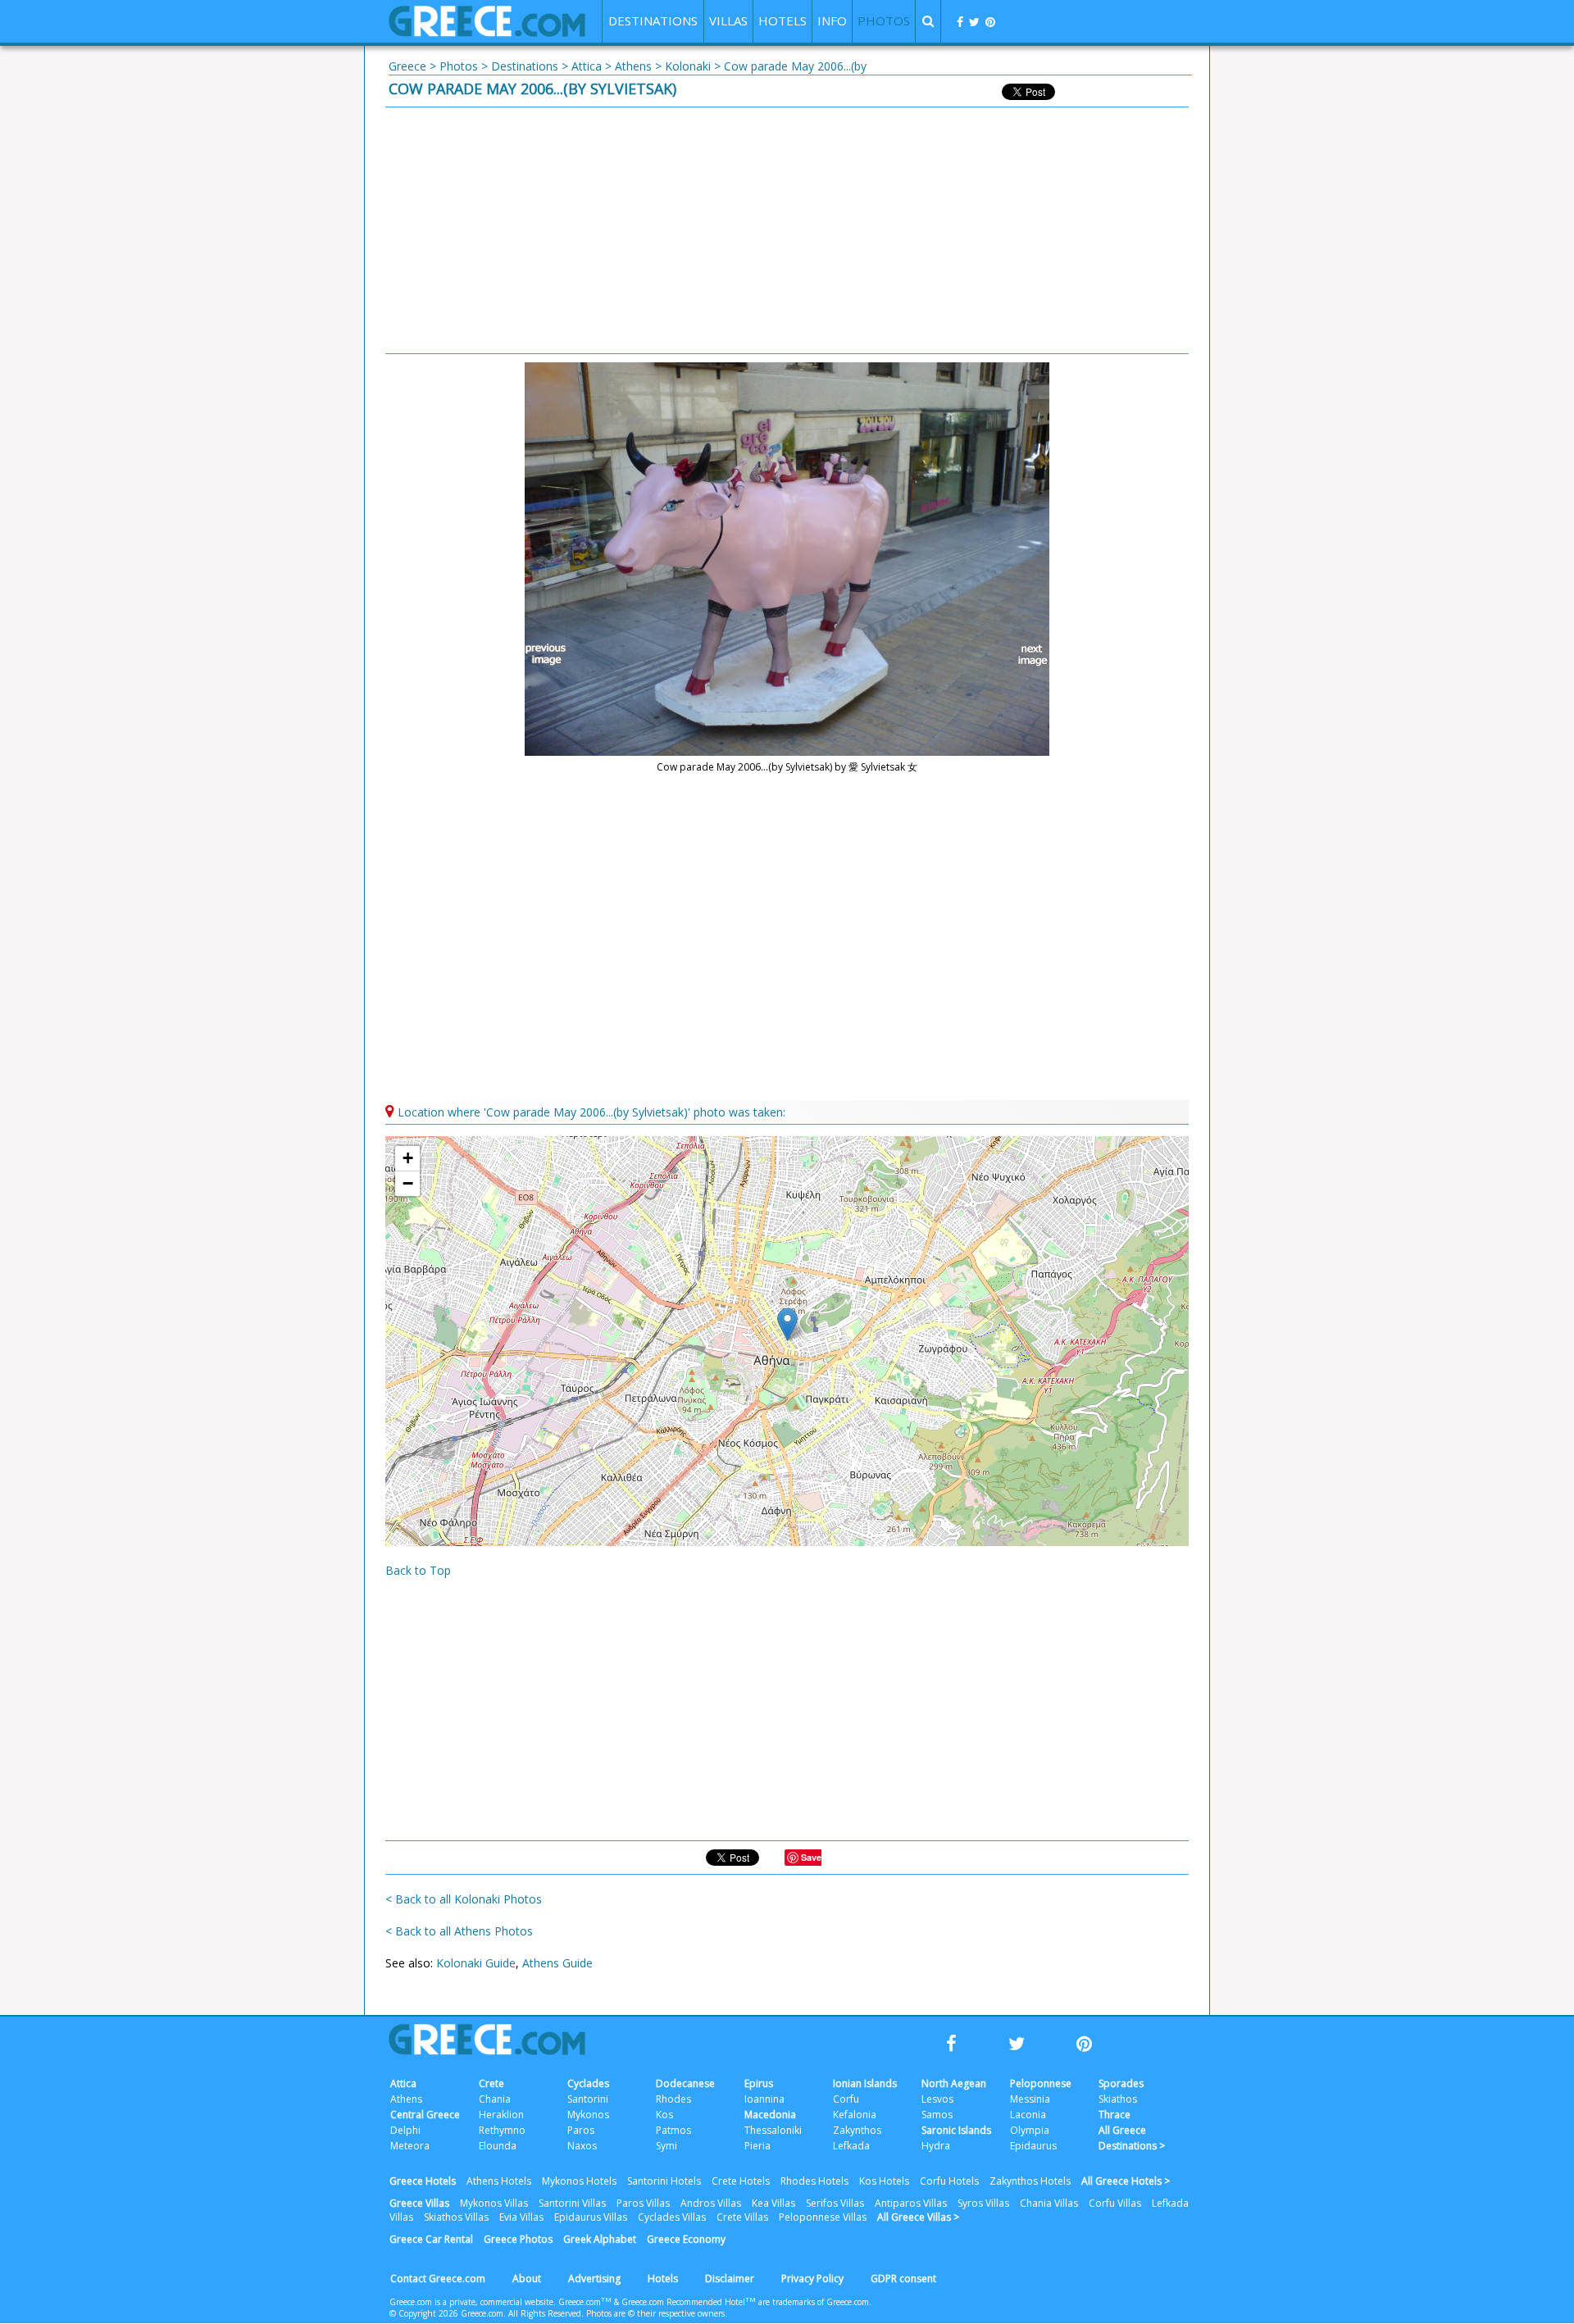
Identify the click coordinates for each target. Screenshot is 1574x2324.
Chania (495, 2099)
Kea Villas (773, 2203)
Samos (937, 2115)
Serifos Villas (835, 2203)
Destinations (525, 66)
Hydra (936, 2146)
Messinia (1030, 2099)
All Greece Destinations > (1132, 2138)
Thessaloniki (773, 2130)
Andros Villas (711, 2203)
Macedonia (770, 2115)
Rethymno (502, 2130)
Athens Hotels (499, 2181)
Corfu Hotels (949, 2181)
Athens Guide (557, 1963)
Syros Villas (983, 2203)
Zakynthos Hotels (1030, 2181)
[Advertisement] (787, 230)
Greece (407, 66)
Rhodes (673, 2099)
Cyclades (588, 2083)
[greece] (487, 32)
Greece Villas (419, 2203)
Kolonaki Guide (476, 1963)
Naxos (582, 2146)
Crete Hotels (741, 2181)
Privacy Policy (812, 2279)
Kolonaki (688, 66)
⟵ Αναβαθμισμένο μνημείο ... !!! (549, 655)
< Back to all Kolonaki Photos (464, 1899)
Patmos (673, 2130)
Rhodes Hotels (814, 2181)
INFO (832, 20)
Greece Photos (518, 2239)
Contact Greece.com (438, 2279)
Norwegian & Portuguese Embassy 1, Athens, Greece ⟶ (1025, 655)
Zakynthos (857, 2130)
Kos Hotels (884, 2181)
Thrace (1115, 2115)
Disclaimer (730, 2279)
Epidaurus (1033, 2146)
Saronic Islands (956, 2130)
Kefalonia (855, 2115)
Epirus (759, 2083)
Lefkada (851, 2146)
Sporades (1121, 2083)
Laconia (1028, 2115)
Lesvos (937, 2099)
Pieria (757, 2146)
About (527, 2279)
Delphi (405, 2130)
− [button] (408, 1183)
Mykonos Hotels (579, 2181)
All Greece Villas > (918, 2217)
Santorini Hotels (664, 2181)
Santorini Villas (572, 2203)
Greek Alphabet (600, 2239)
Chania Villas (1049, 2203)
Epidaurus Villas (591, 2217)
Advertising (594, 2279)
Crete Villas (742, 2217)
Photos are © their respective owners (655, 2313)
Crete (491, 2083)
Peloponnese (1041, 2083)
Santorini (588, 2099)
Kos (664, 2115)
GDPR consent (903, 2279)
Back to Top (418, 1570)
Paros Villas (643, 2203)
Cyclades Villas (672, 2217)
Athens (633, 66)
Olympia (1030, 2130)
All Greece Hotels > (1126, 2181)
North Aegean (954, 2083)
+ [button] (408, 1158)
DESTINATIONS (653, 20)
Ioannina (764, 2099)
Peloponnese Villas (823, 2217)
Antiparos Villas (911, 2203)
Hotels (663, 2279)
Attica (587, 66)
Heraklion (501, 2115)
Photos (459, 66)
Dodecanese (685, 2083)
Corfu (846, 2099)
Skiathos (1118, 2099)
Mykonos (588, 2115)
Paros (581, 2130)
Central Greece (425, 2115)
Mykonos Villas (494, 2203)
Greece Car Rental (431, 2239)
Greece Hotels (423, 2181)
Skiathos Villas (456, 2217)
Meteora (410, 2146)
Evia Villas (521, 2217)
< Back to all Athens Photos (459, 1931)
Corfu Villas (1115, 2203)
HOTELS (782, 20)
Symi (666, 2146)
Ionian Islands (865, 2083)
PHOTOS (884, 20)
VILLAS (728, 20)
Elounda (498, 2146)
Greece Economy (686, 2239)
